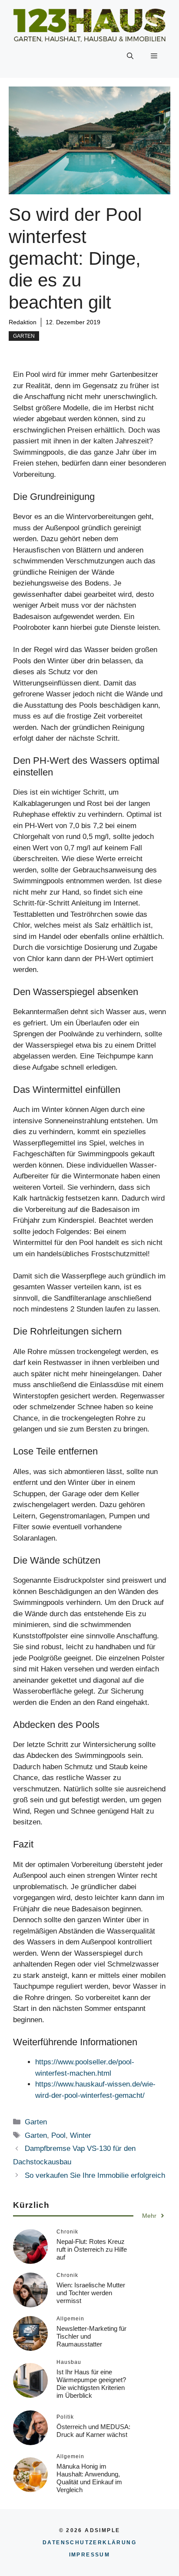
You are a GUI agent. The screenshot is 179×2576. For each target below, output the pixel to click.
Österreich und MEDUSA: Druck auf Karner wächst (93, 2431)
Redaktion (23, 322)
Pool (58, 2135)
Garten (24, 336)
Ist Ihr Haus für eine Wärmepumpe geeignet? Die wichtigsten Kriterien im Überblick (91, 2384)
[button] (130, 56)
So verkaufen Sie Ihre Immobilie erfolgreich (95, 2175)
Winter (81, 2135)
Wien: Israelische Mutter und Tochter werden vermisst (91, 2293)
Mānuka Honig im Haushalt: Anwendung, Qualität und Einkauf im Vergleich (89, 2478)
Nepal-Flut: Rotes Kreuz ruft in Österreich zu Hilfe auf (92, 2249)
